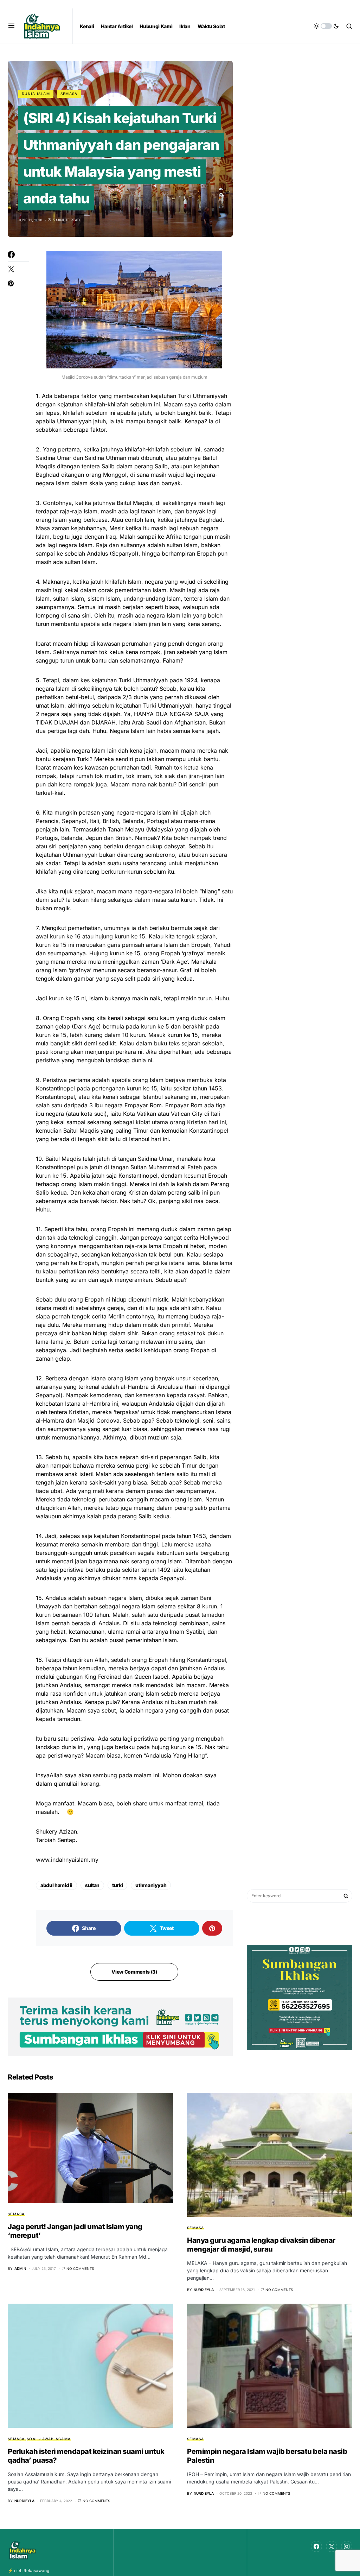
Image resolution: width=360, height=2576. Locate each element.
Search (346, 1896)
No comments (80, 2268)
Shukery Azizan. (57, 1831)
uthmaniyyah (151, 1885)
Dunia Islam (36, 94)
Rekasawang (36, 2571)
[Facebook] (316, 2546)
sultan (92, 1885)
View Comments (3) (134, 1972)
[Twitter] (332, 2546)
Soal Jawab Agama (49, 2439)
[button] (11, 26)
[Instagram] (347, 2546)
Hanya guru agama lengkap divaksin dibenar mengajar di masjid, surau (261, 2245)
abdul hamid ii (56, 1885)
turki (117, 1885)
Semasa (69, 94)
